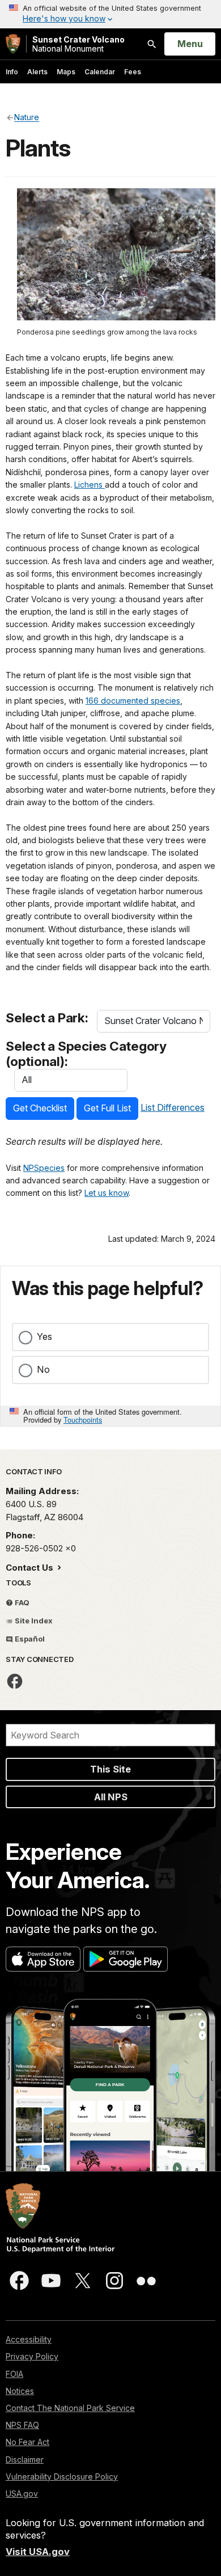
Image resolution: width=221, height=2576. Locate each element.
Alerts (37, 72)
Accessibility (29, 2339)
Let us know (107, 1193)
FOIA (14, 2374)
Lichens (90, 485)
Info (12, 72)
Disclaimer (25, 2459)
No (43, 1369)
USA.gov (22, 2493)
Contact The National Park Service (70, 2408)
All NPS (111, 1797)
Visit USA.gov (38, 2552)
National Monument (78, 44)
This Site (110, 1769)
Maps (66, 72)
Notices (20, 2391)
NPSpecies (44, 1168)
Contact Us (31, 1568)
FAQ (21, 1602)
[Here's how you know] (110, 14)
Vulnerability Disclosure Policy (62, 2476)
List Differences (173, 1107)
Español (29, 1639)
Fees (133, 72)
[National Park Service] (13, 44)
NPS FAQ (22, 2425)
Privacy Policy (32, 2356)
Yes (44, 1336)
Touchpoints (83, 1420)
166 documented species (133, 701)
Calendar (100, 72)
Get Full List (107, 1108)
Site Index (33, 1621)
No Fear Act (27, 2442)
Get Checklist (40, 1108)
